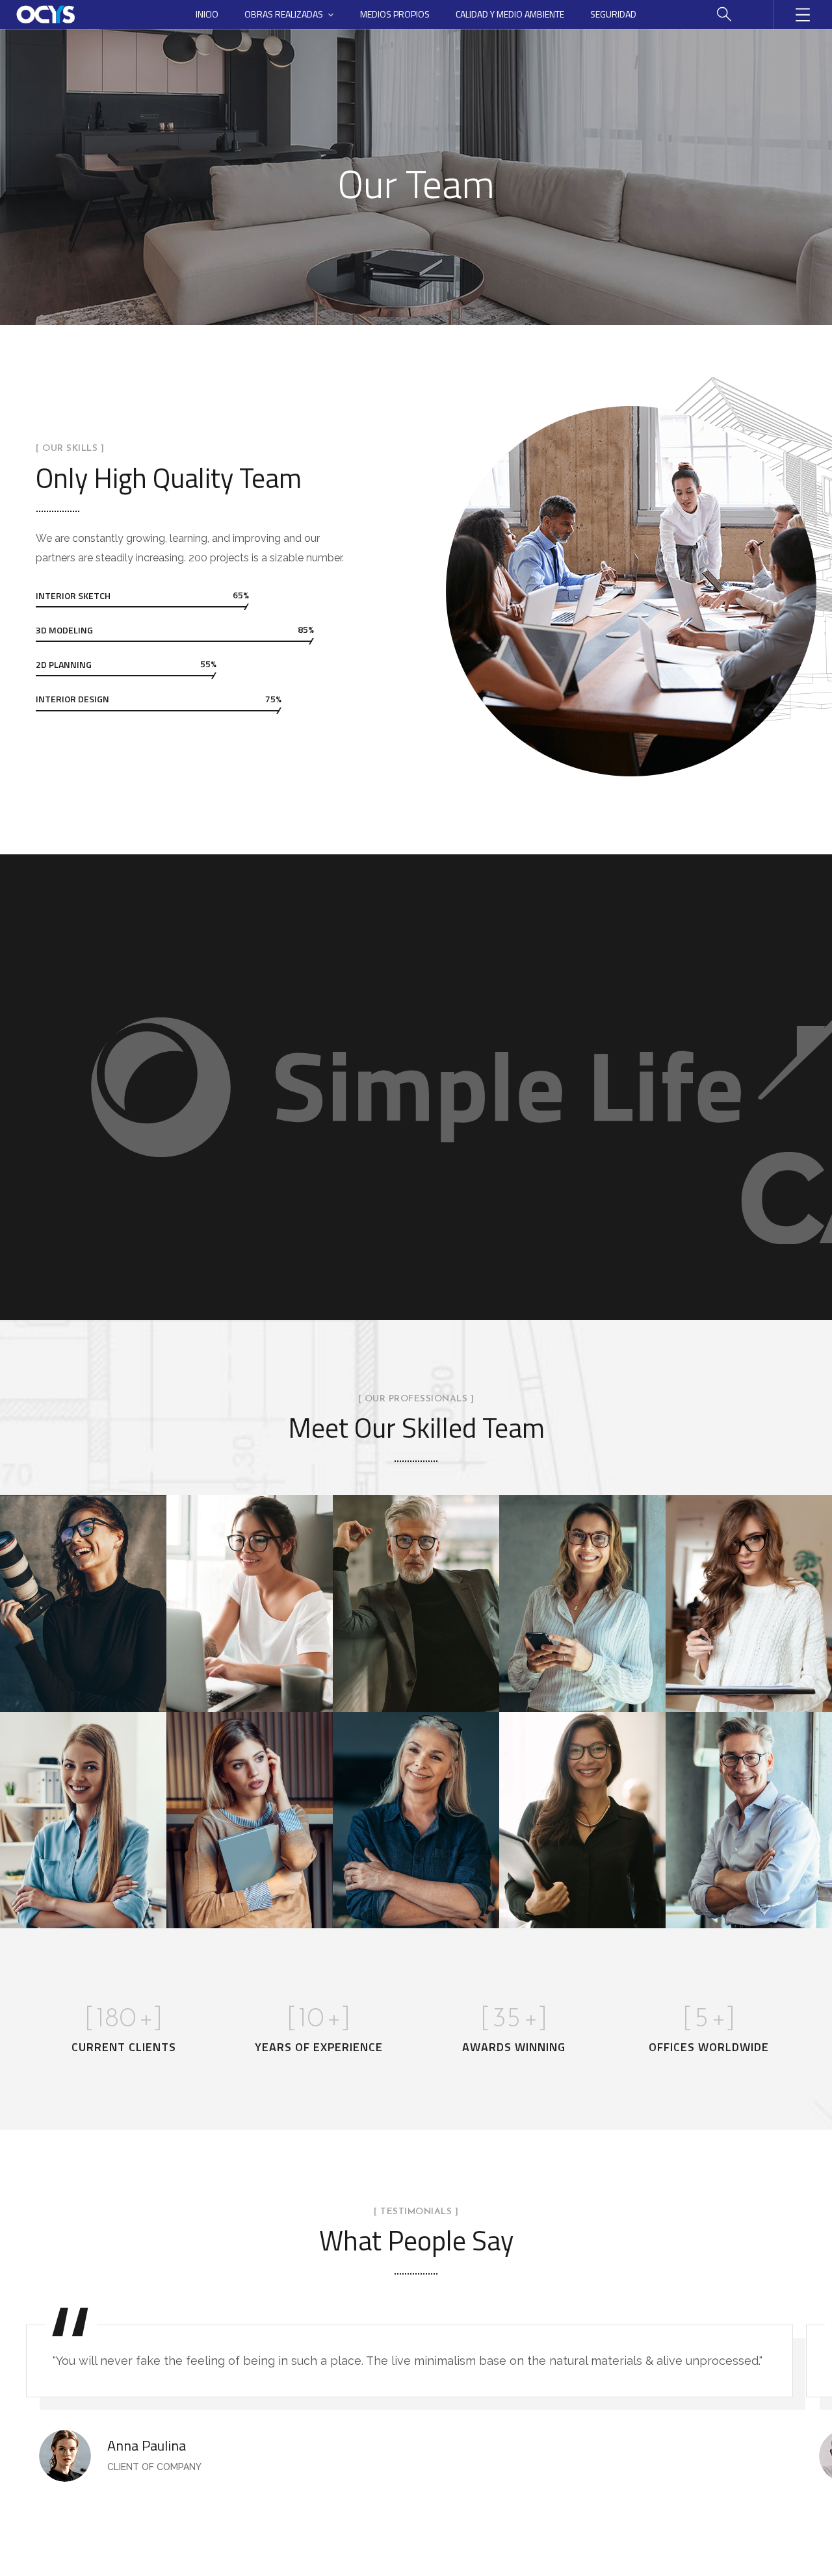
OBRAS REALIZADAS (284, 14)
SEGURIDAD (613, 14)
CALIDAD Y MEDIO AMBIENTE (510, 14)
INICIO (207, 14)
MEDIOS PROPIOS (395, 14)
